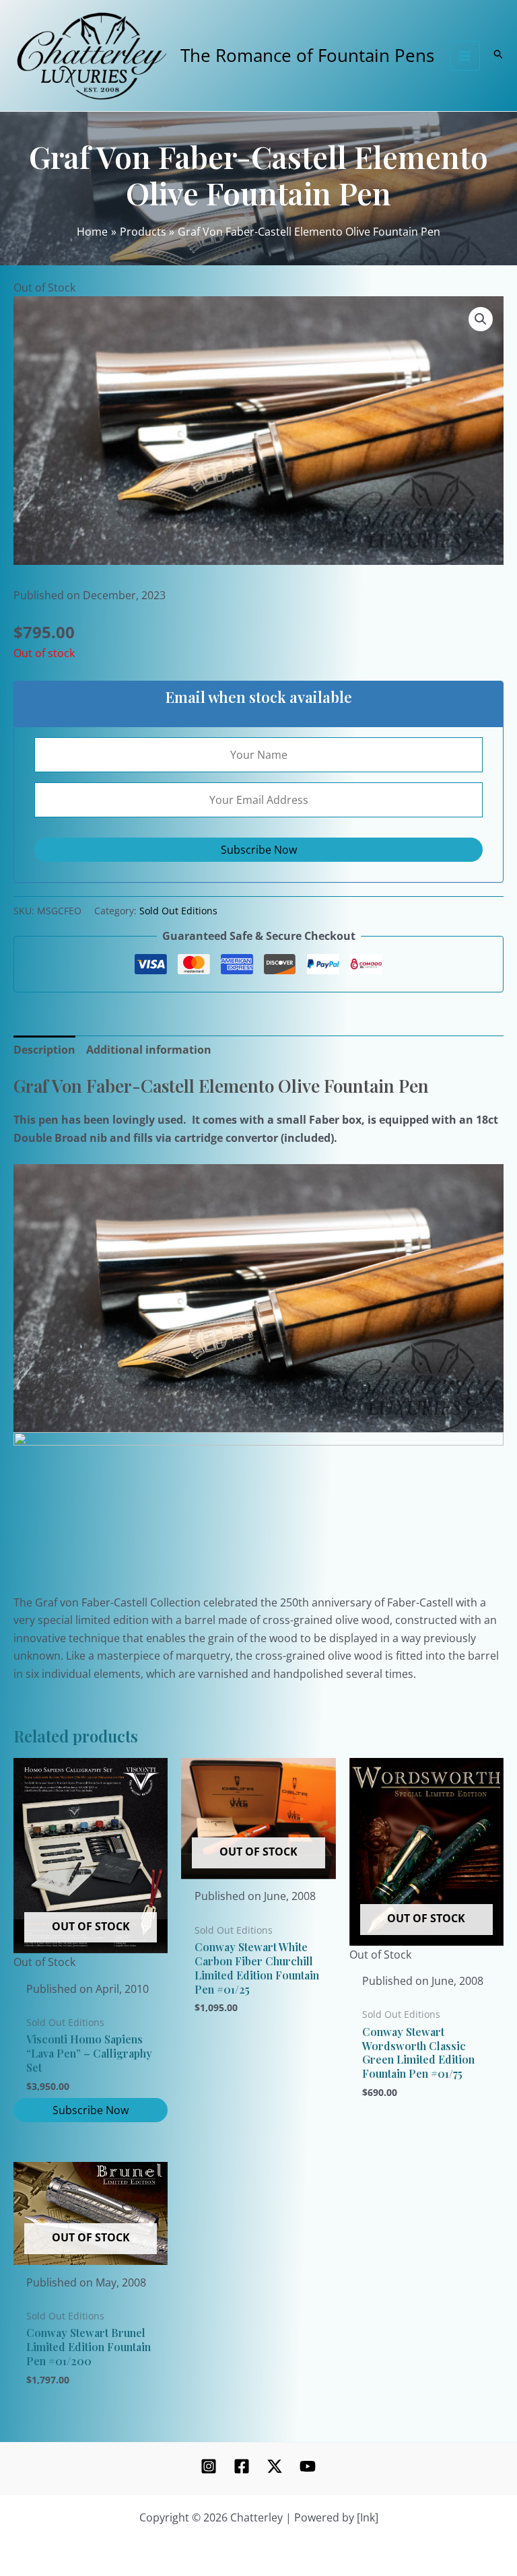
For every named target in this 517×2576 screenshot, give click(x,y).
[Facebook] (242, 2466)
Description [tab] (44, 1050)
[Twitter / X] (275, 2466)
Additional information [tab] (149, 1050)
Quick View (91, 1959)
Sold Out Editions (178, 911)
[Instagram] (209, 2466)
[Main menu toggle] (464, 56)
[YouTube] (308, 2466)
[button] (481, 319)
